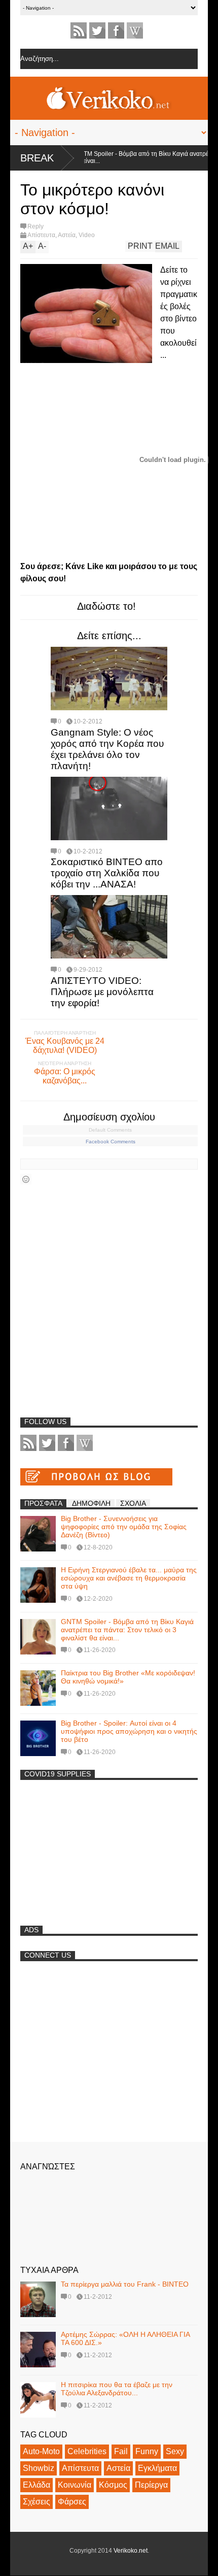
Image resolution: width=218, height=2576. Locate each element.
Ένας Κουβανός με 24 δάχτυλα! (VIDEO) (65, 1046)
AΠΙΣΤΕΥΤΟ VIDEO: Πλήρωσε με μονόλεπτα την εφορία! (102, 992)
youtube (135, 30)
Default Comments (110, 1130)
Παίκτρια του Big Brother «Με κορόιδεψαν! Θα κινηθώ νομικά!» (128, 1677)
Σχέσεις (37, 2502)
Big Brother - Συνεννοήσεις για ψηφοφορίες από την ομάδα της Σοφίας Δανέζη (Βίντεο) (124, 1527)
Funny (147, 2451)
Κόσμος (113, 2485)
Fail (121, 2451)
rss (79, 30)
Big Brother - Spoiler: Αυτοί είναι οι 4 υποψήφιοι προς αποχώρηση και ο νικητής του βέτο (129, 1731)
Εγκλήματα (157, 2468)
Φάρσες (72, 2502)
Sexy (175, 2451)
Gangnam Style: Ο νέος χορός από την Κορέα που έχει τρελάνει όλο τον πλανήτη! (107, 749)
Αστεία (67, 235)
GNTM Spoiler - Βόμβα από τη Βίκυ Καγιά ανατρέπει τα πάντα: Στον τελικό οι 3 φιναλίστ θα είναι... (127, 1630)
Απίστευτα (41, 235)
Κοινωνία (75, 2485)
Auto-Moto (41, 2451)
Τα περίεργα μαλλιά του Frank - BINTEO (125, 2284)
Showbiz (39, 2468)
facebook (116, 30)
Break (37, 158)
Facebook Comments (111, 1142)
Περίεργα (151, 2485)
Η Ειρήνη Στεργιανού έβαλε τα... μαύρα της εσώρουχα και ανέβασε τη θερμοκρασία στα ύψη (129, 1578)
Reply (35, 226)
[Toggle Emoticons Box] (26, 1179)
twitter (97, 30)
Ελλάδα (37, 2485)
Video (87, 235)
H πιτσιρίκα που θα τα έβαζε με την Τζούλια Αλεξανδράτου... (117, 2389)
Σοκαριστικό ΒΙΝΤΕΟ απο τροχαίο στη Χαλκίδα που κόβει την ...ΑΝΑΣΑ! (107, 873)
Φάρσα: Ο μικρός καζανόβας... (65, 1076)
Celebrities (87, 2451)
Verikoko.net (131, 2551)
